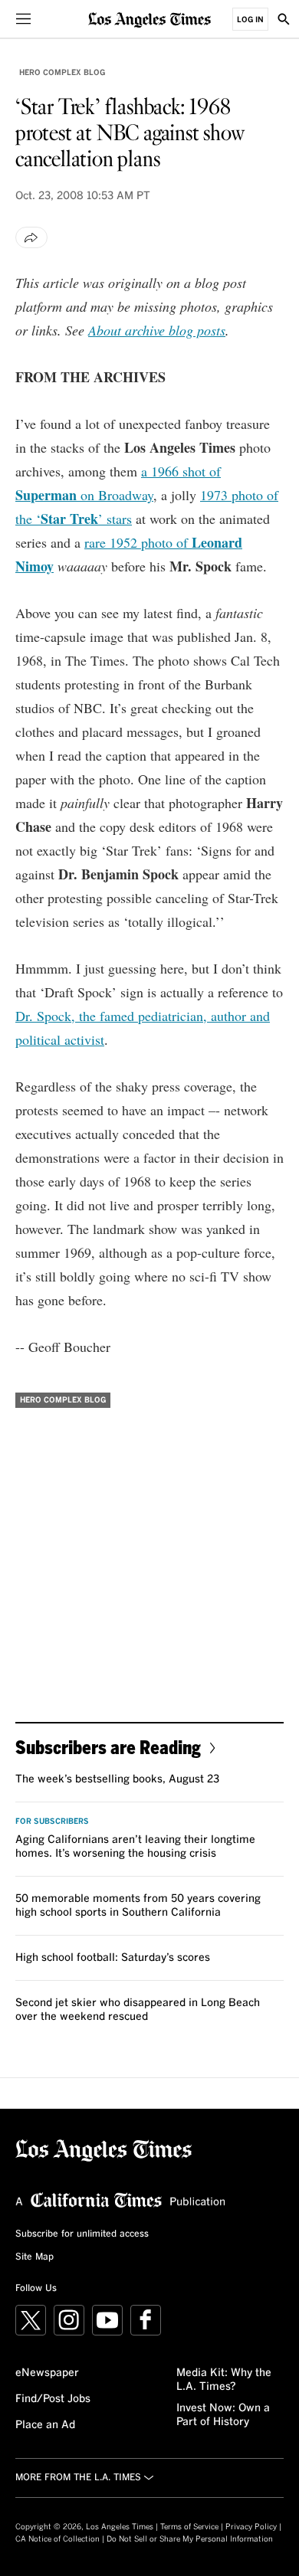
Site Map (34, 2257)
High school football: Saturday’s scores (113, 1958)
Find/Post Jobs (53, 2399)
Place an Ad (45, 2425)
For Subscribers (52, 1822)
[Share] (31, 237)
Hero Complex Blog (62, 73)
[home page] (149, 19)
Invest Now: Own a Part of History (223, 2415)
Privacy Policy (251, 2527)
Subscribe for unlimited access (82, 2234)
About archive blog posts (157, 330)
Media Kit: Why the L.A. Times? (224, 2380)
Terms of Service (189, 2527)
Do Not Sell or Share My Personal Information (190, 2539)
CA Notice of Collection (58, 2539)
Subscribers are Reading (108, 1747)
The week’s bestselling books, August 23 (117, 1779)
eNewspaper (47, 2373)
